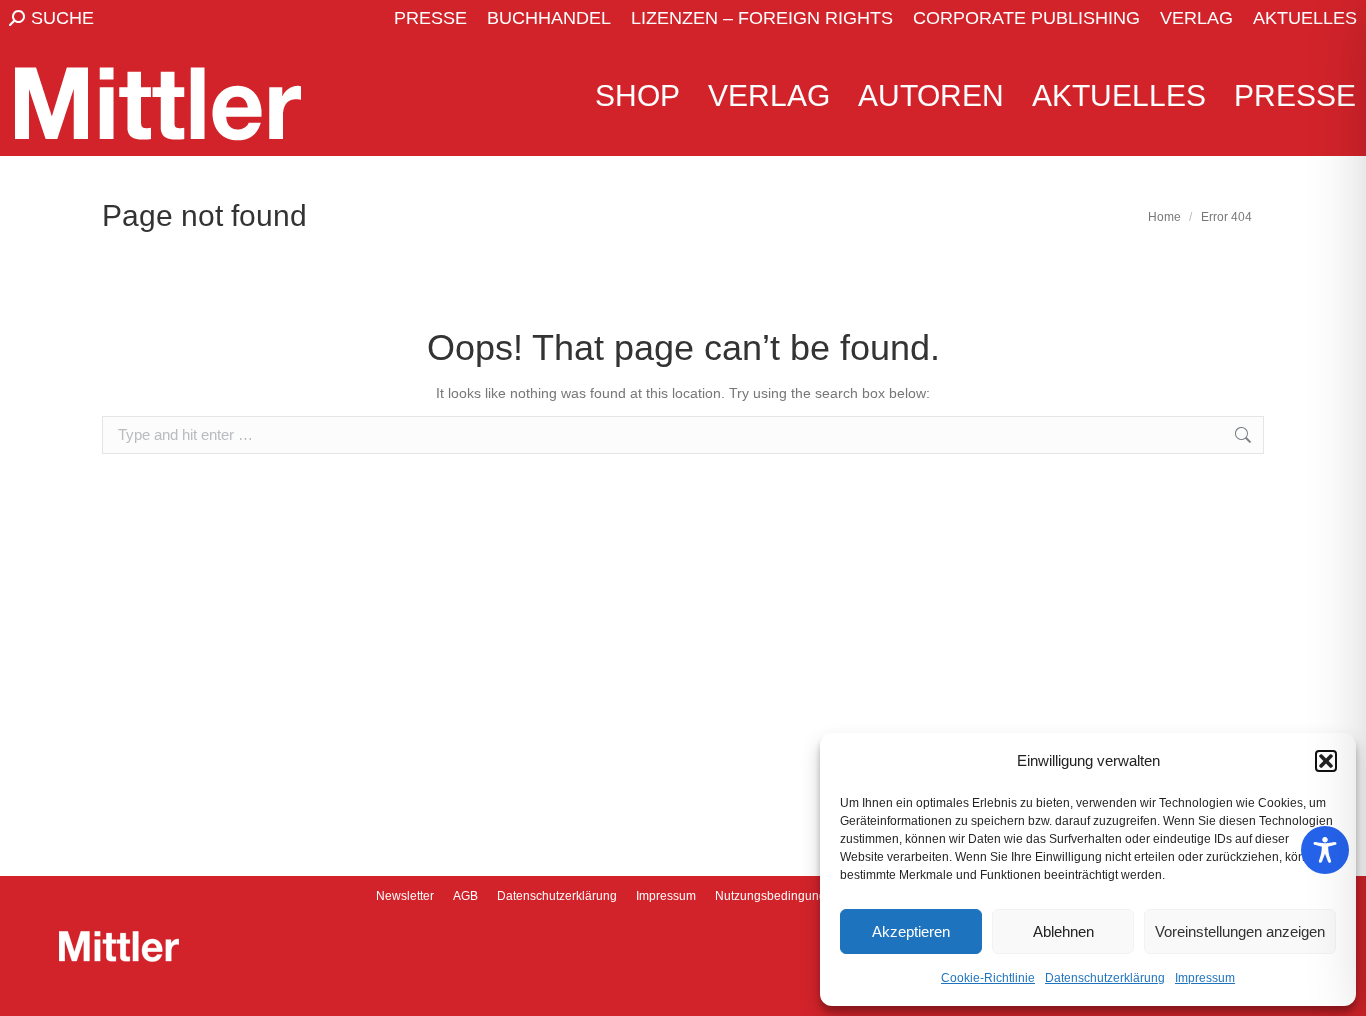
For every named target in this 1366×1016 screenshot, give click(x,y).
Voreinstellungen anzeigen (1240, 931)
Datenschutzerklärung (1105, 978)
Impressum (1205, 978)
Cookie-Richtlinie (988, 978)
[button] (1326, 761)
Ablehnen (1063, 931)
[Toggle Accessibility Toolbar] (1325, 850)
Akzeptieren (911, 931)
